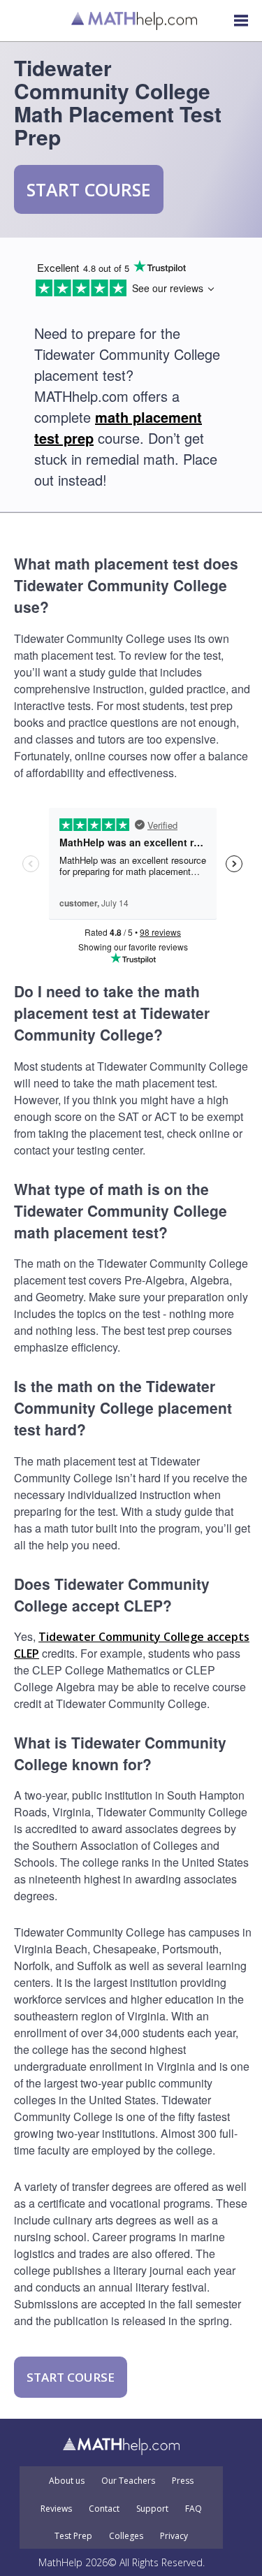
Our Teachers (128, 2481)
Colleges (126, 2536)
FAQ (194, 2509)
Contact (104, 2509)
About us (67, 2481)
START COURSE (89, 189)
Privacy (174, 2536)
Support (152, 2509)
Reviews (56, 2509)
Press (183, 2481)
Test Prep (73, 2536)
